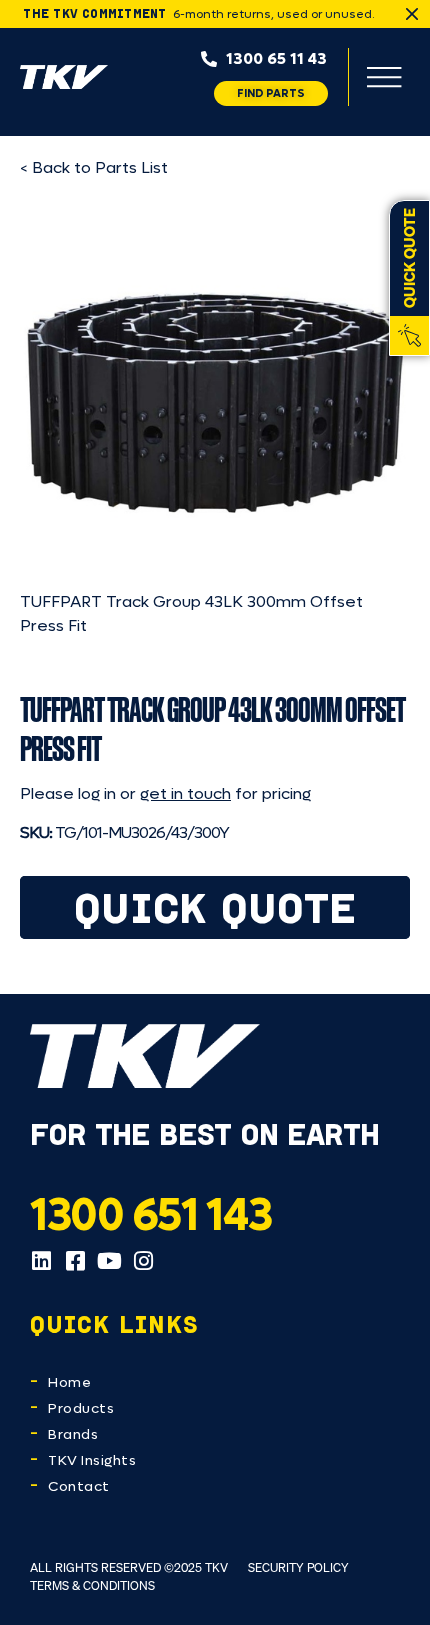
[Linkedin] (41, 1261)
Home (69, 1382)
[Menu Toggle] (384, 77)
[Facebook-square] (75, 1261)
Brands (73, 1434)
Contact (79, 1486)
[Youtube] (109, 1261)
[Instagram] (143, 1261)
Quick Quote (215, 907)
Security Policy (298, 1567)
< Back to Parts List (94, 167)
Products (81, 1408)
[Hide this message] (412, 14)
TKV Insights (92, 1460)
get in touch (185, 793)
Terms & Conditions (92, 1585)
